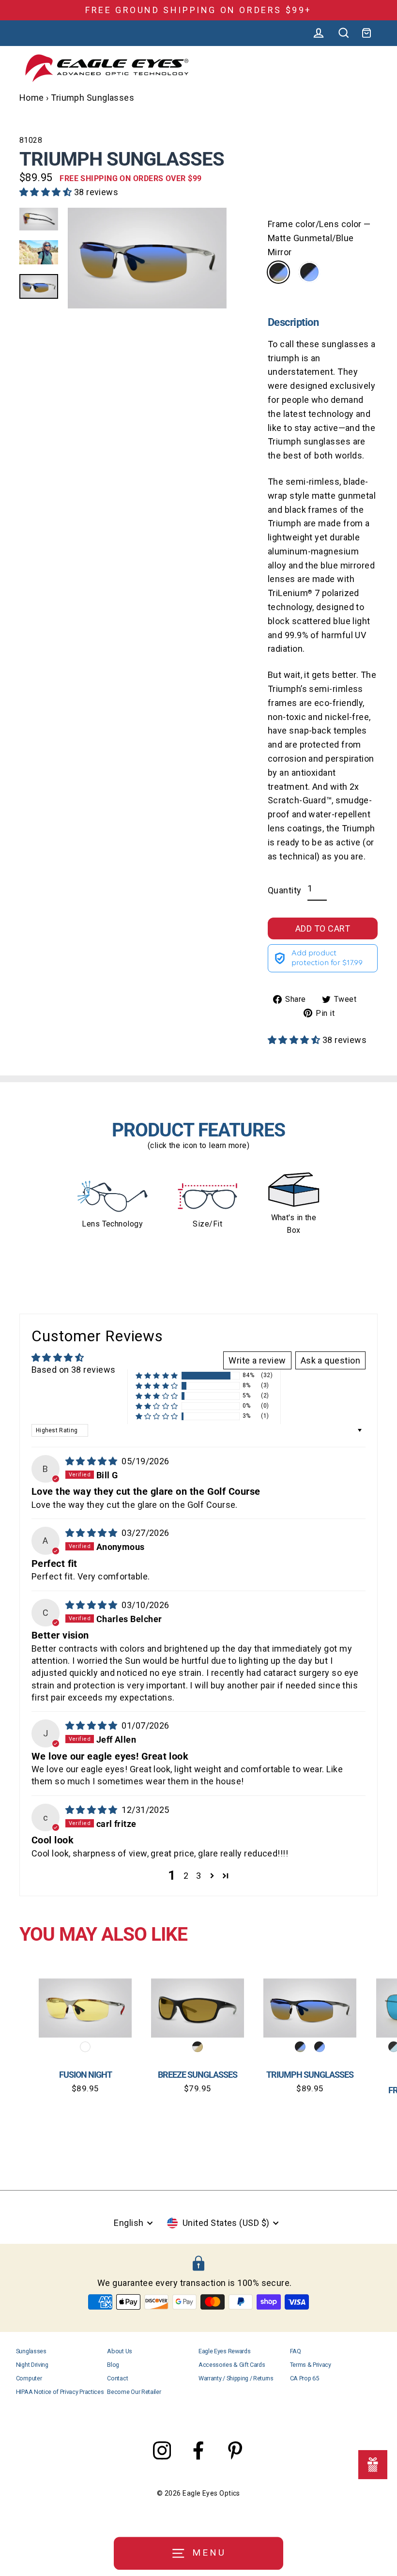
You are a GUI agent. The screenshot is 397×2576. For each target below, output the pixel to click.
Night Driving (32, 2365)
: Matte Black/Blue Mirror (309, 272)
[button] (47, 192)
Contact (117, 2378)
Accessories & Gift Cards (232, 2365)
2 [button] (186, 1876)
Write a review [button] (257, 1360)
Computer (29, 2378)
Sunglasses (31, 2351)
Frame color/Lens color (319, 238)
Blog (113, 2365)
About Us (119, 2351)
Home (32, 98)
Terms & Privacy (311, 2365)
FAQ (296, 2351)
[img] (93, 1461)
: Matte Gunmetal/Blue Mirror (278, 272)
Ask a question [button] (330, 1360)
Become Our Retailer (134, 2392)
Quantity (285, 890)
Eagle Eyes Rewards (224, 2351)
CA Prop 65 (305, 2378)
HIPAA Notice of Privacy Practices (60, 2392)
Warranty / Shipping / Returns (236, 2378)
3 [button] (198, 1876)
